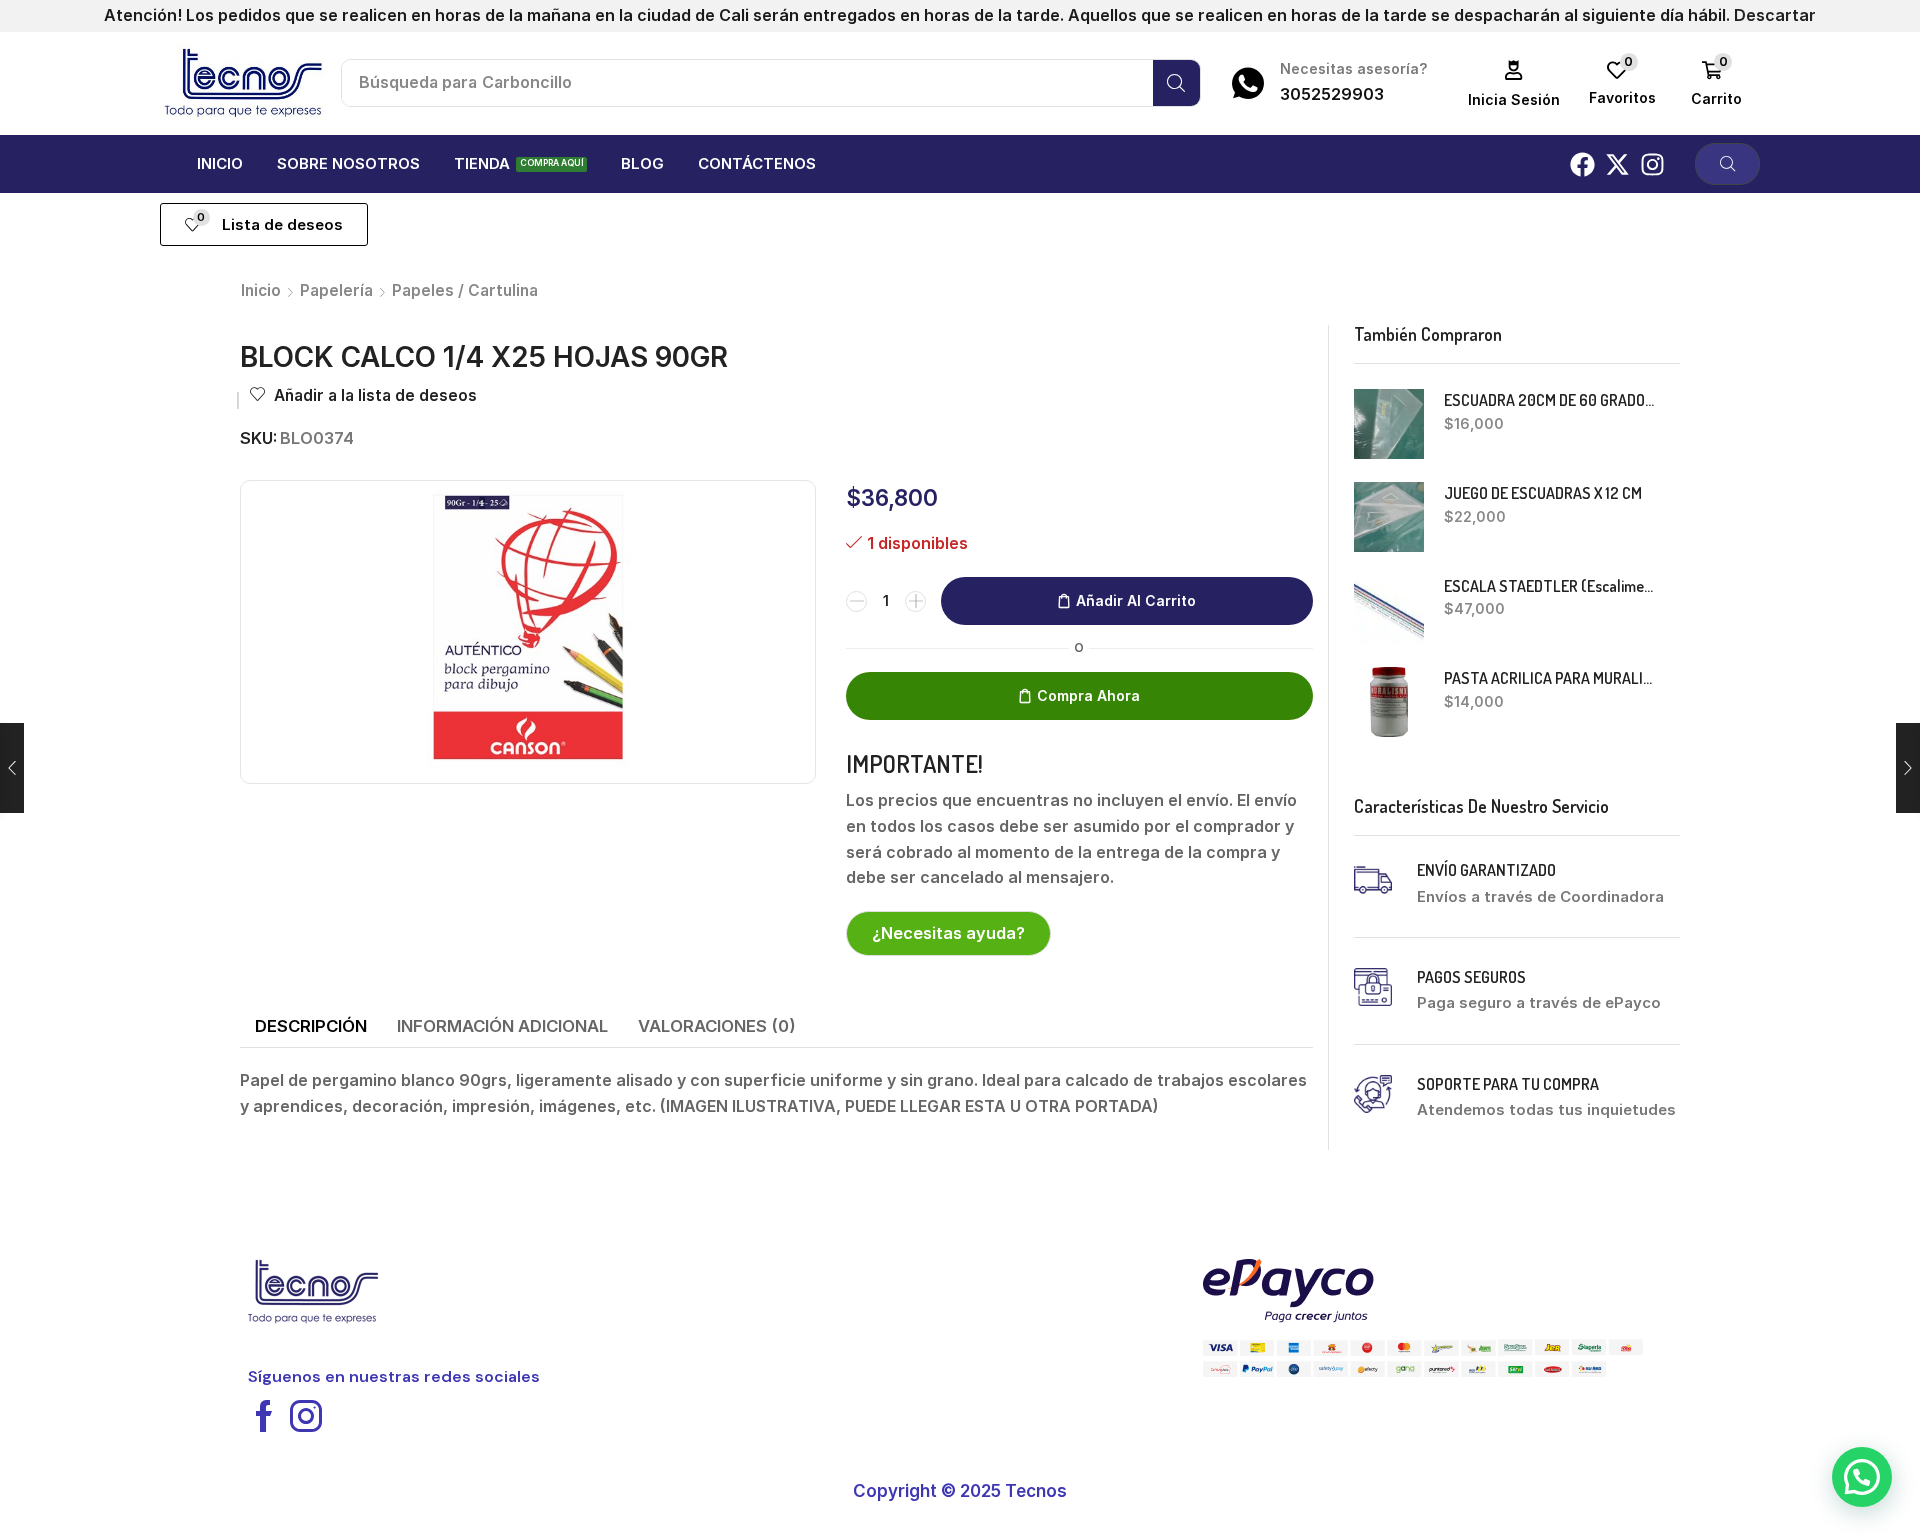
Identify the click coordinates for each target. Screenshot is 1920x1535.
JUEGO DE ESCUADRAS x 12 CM (1543, 493)
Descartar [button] (1775, 15)
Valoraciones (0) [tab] (717, 1026)
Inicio (261, 290)
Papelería (336, 290)
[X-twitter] (1617, 164)
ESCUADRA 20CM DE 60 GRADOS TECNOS (1550, 400)
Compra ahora (1088, 695)
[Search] (1176, 83)
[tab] (311, 1027)
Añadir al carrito (1136, 600)
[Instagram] (1652, 164)
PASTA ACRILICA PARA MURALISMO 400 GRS (1550, 678)
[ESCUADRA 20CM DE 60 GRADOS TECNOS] (1389, 424)
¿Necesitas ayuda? (948, 933)
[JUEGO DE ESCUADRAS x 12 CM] (1389, 517)
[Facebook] (1582, 164)
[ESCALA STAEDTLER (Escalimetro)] (1389, 610)
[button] (1514, 83)
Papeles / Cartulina (465, 290)
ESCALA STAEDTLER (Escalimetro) (1550, 586)
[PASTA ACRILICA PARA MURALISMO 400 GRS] (1389, 702)
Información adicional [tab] (502, 1026)
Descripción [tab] (311, 1026)
